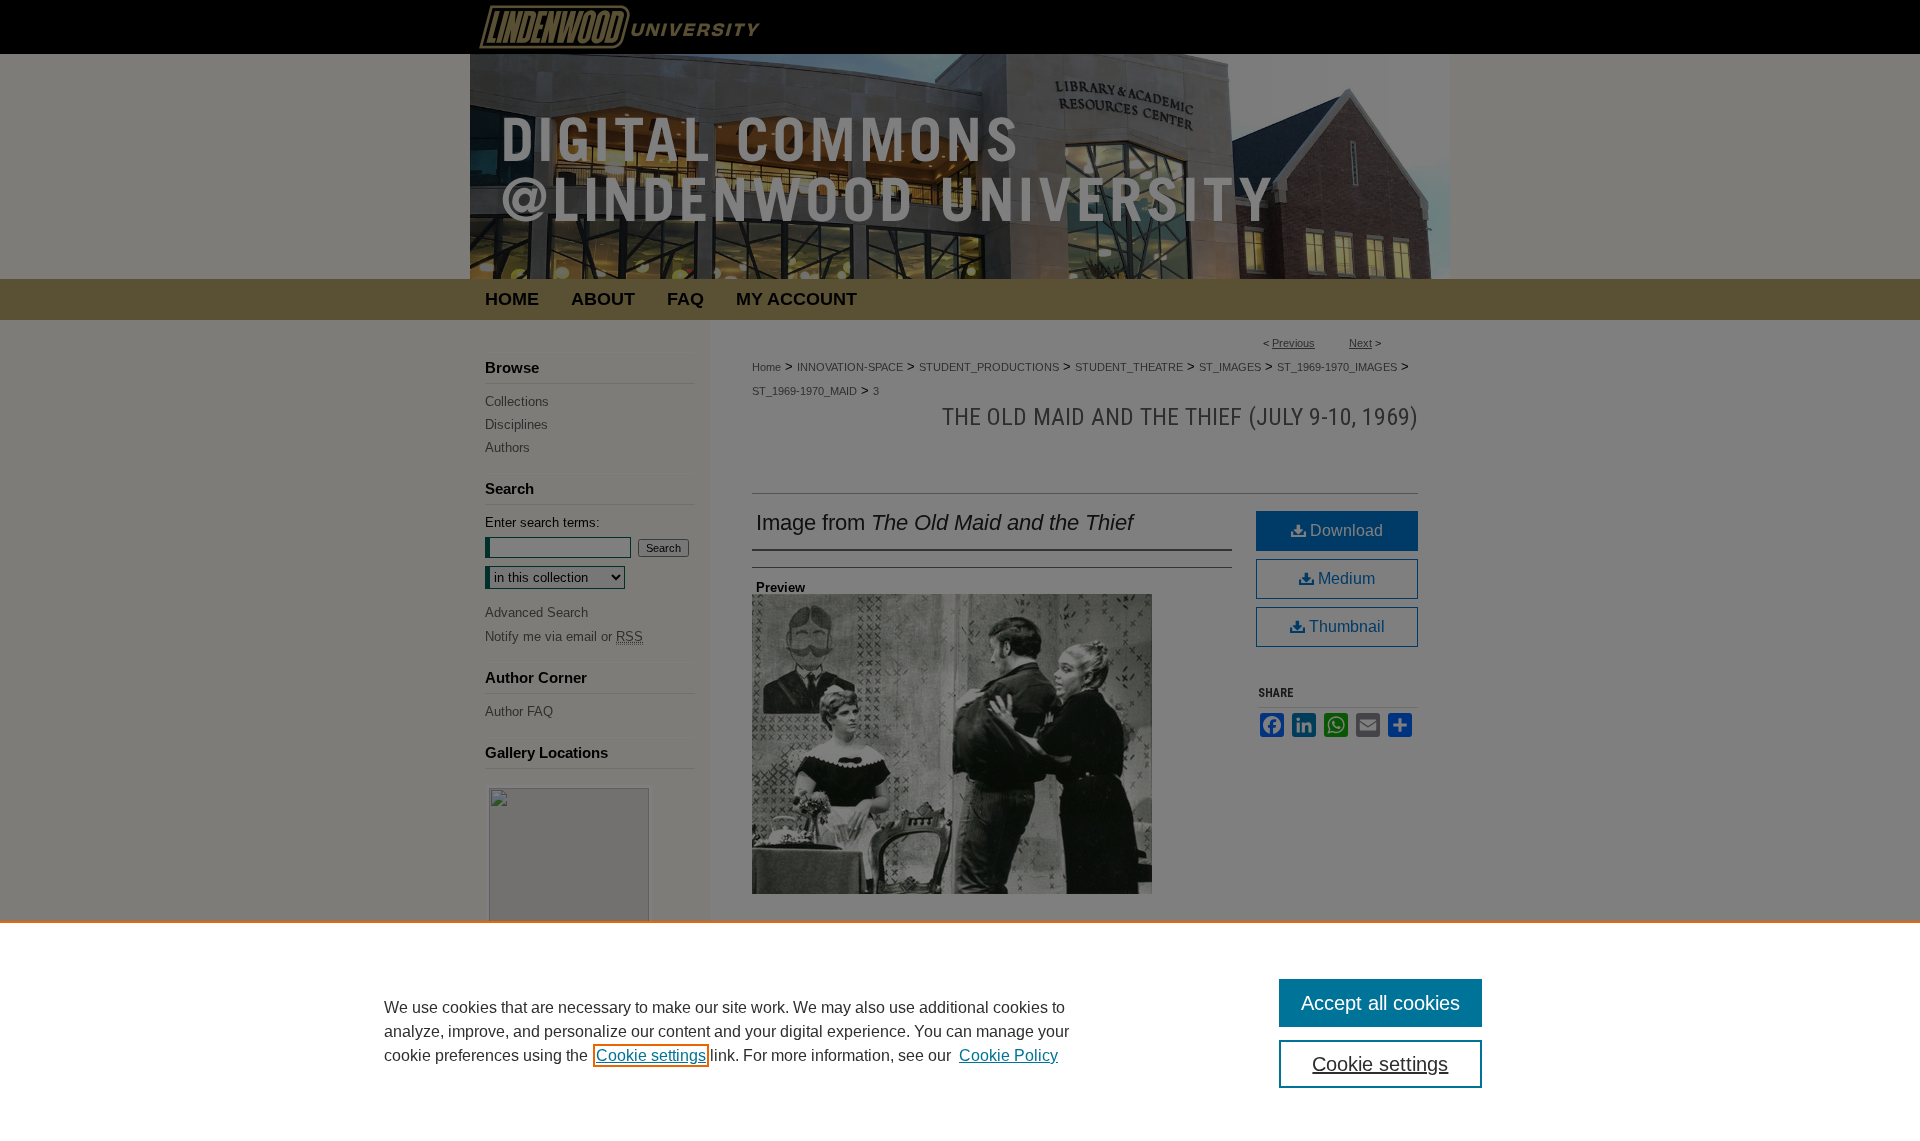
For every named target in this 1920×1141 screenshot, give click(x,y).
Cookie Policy (1008, 1055)
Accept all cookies (1380, 1003)
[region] (960, 1031)
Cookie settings (651, 1055)
